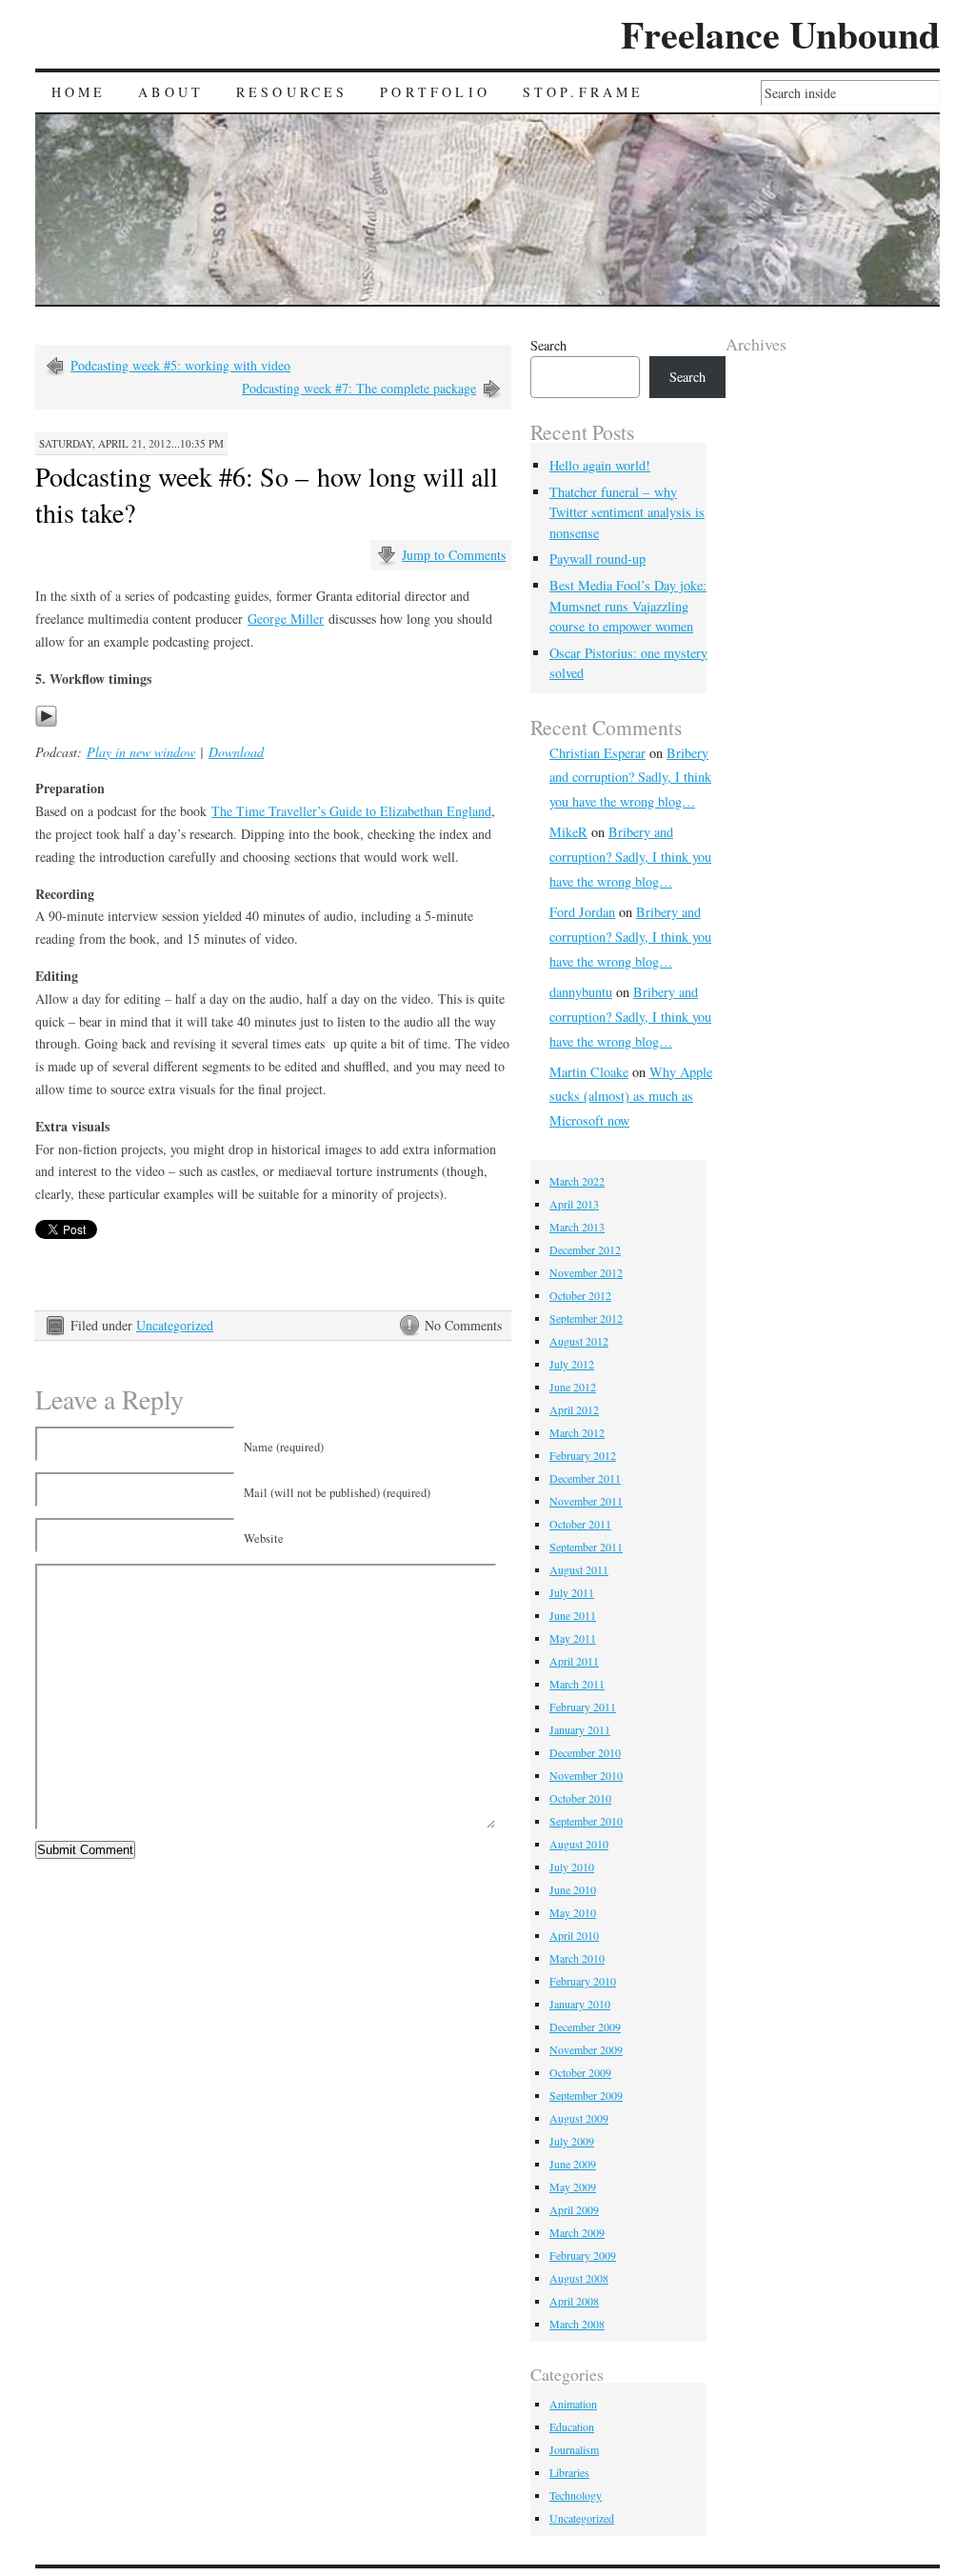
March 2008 (577, 2324)
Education (572, 2426)
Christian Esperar (597, 753)
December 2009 (585, 2027)
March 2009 (577, 2232)
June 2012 (573, 1387)
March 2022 (577, 1181)
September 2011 (586, 1547)
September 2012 (586, 1318)
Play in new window (141, 752)
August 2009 (579, 2118)
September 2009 (586, 2095)
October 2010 (580, 1798)
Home (79, 92)
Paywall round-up (597, 559)
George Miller (286, 619)
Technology (576, 2495)
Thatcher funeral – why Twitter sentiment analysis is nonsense (627, 512)
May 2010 (573, 1912)
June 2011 (573, 1615)
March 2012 (577, 1432)
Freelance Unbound (780, 34)
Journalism (574, 2449)
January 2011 (580, 1729)
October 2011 (580, 1524)
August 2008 (579, 2278)
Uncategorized (175, 1325)
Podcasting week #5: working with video (180, 365)
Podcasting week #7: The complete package (359, 388)
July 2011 (572, 1592)
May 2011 (573, 1638)
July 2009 (572, 2141)
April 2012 (574, 1409)
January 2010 (580, 2004)
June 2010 (573, 1889)
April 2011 (574, 1661)
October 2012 (580, 1295)
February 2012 (583, 1455)
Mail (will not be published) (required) (337, 1493)
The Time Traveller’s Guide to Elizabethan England (351, 811)
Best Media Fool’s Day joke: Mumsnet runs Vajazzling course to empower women (628, 606)
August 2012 (579, 1341)
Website (264, 1538)
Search (548, 345)
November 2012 (586, 1272)
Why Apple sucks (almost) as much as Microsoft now (631, 1097)
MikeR (568, 832)
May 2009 (573, 2187)
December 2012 (585, 1249)
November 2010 (586, 1775)
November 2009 (586, 2049)
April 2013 (574, 1204)
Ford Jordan (582, 912)
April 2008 (574, 2301)
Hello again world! (600, 465)
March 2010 (577, 1958)
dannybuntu (581, 992)
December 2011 (585, 1478)
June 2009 (573, 2164)
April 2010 (574, 1935)
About (171, 92)
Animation (573, 2404)
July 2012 (572, 1364)
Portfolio (435, 92)
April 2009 (574, 2209)
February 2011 (583, 1707)
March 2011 (577, 1684)
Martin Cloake (589, 1072)
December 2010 (585, 1752)
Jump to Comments (454, 555)
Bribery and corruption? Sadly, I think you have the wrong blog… (630, 778)
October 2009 (580, 2072)
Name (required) (284, 1447)
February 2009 (583, 2255)
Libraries (569, 2472)
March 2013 (577, 1227)
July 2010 (572, 1867)
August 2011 (579, 1569)
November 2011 (586, 1501)
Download (236, 752)
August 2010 (579, 1844)
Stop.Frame (584, 92)
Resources (292, 92)
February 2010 (583, 1981)
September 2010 (586, 1821)
